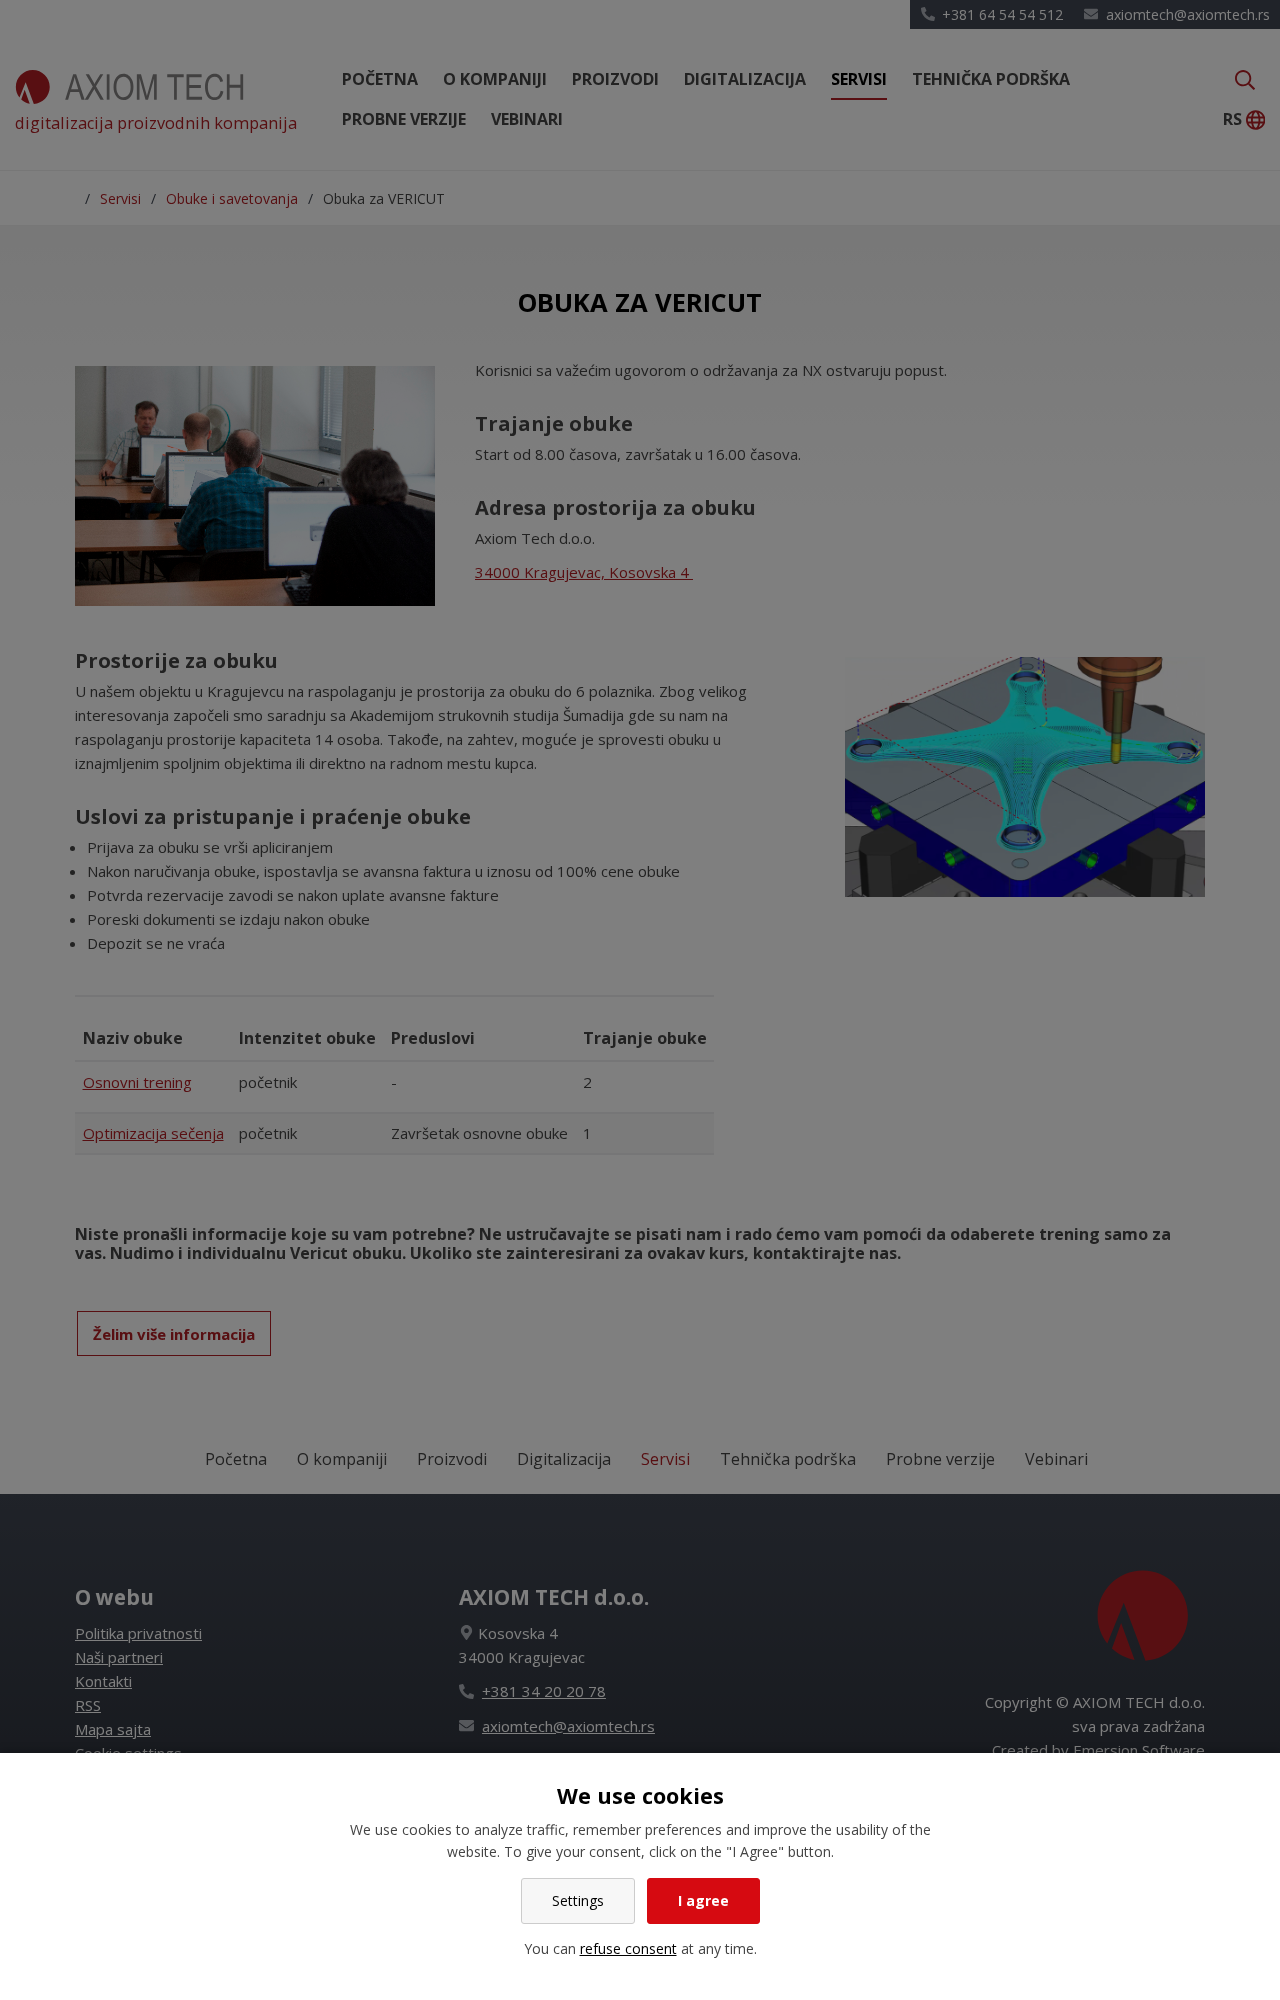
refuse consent (628, 1948)
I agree (703, 1900)
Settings (578, 1900)
